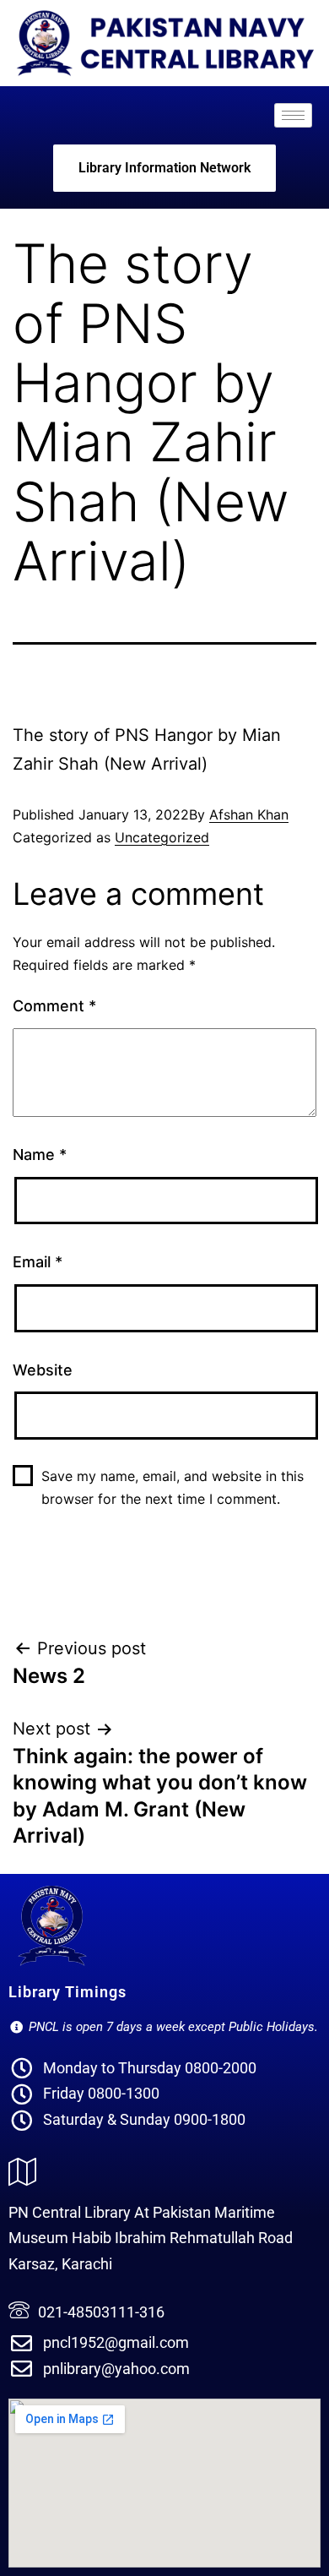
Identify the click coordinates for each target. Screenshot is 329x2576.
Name (40, 1155)
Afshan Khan (249, 814)
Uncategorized (162, 837)
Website (43, 1370)
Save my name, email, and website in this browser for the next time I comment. (173, 1487)
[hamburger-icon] (293, 115)
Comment (54, 1006)
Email (38, 1262)
